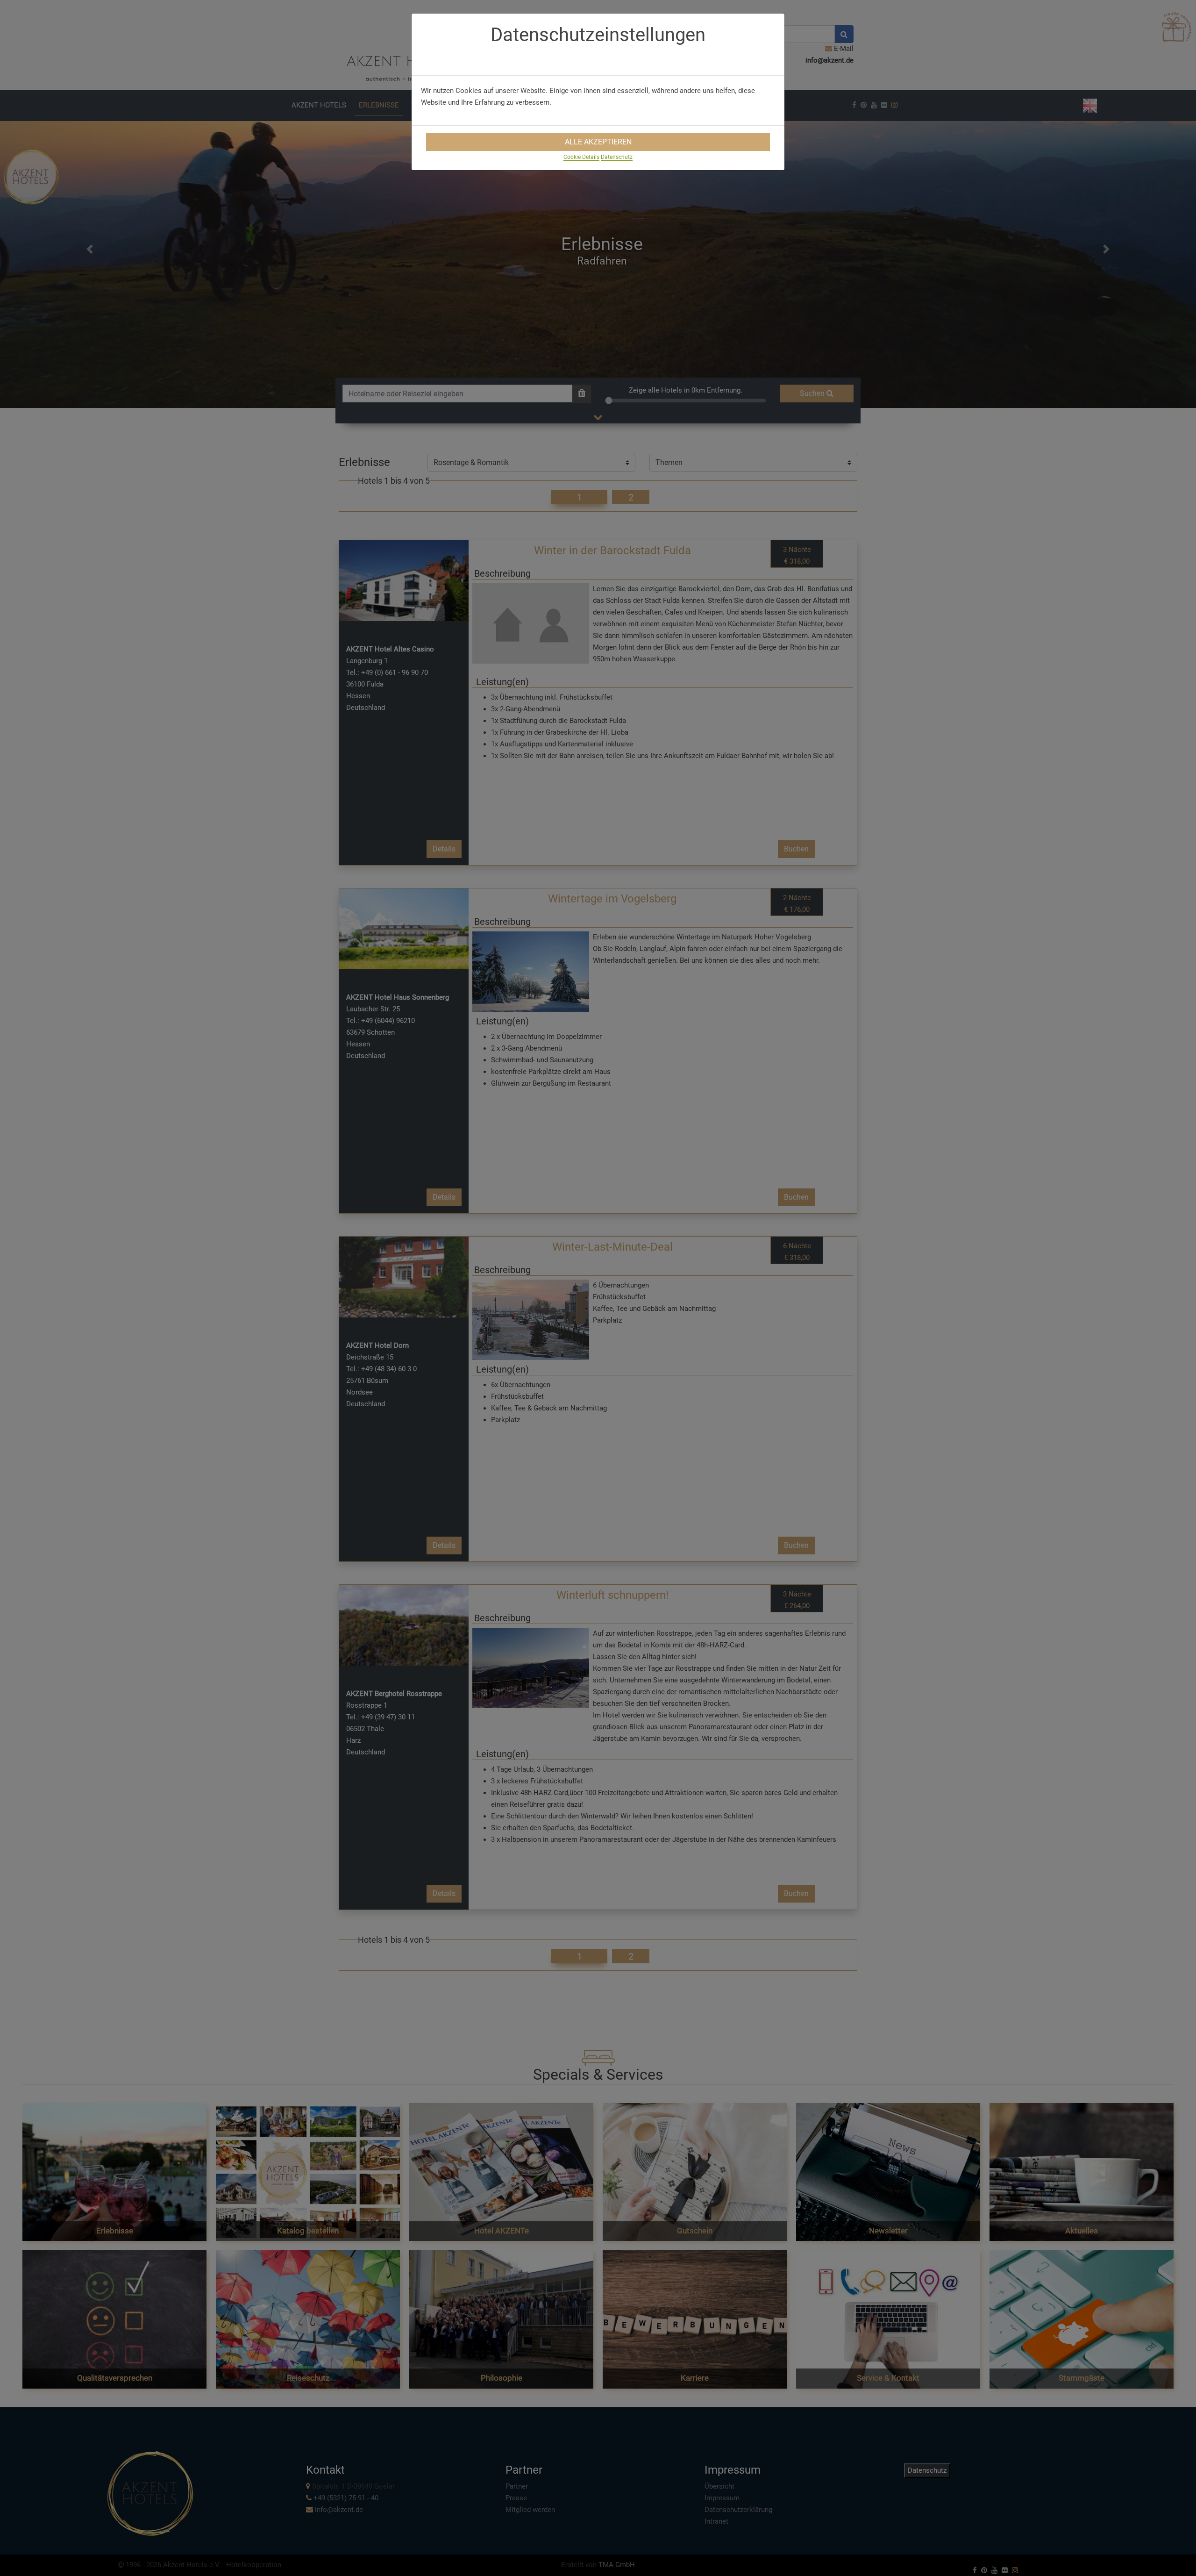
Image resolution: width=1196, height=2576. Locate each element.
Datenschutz (617, 157)
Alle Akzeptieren (598, 142)
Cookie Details (581, 157)
